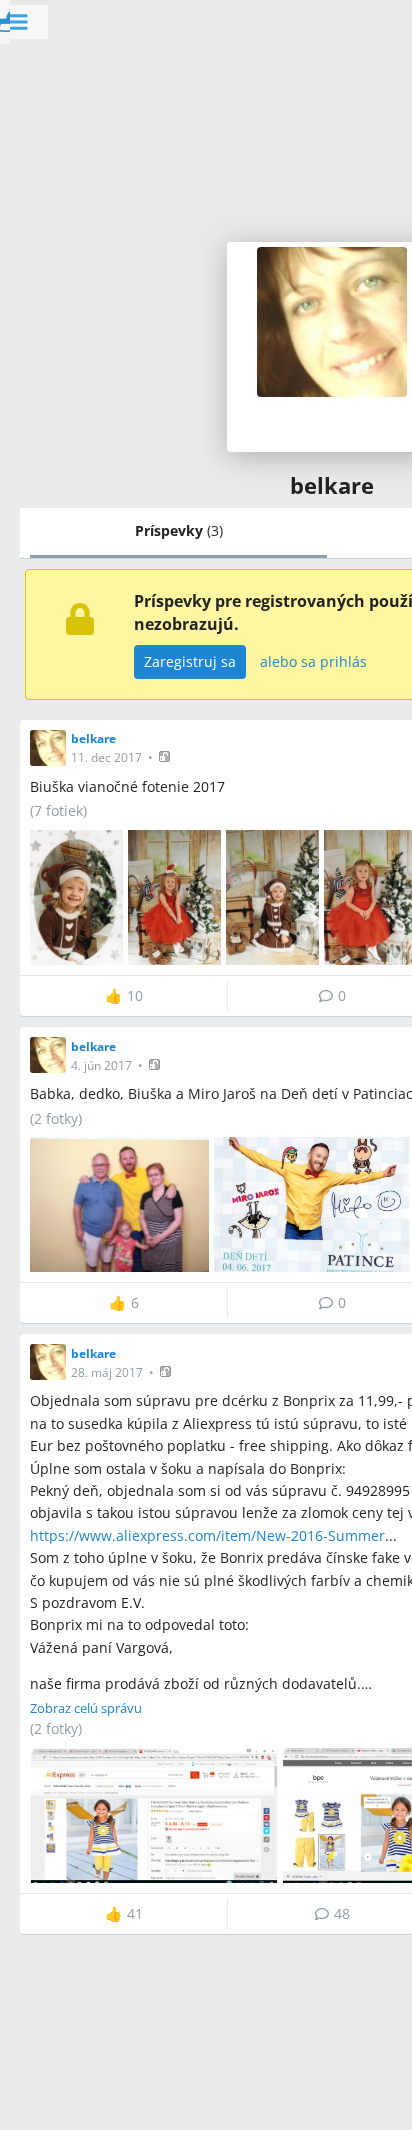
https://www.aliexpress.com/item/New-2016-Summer (207, 1535)
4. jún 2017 (101, 1065)
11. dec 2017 (106, 757)
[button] (166, 756)
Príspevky (179, 530)
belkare (93, 738)
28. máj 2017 (107, 1372)
